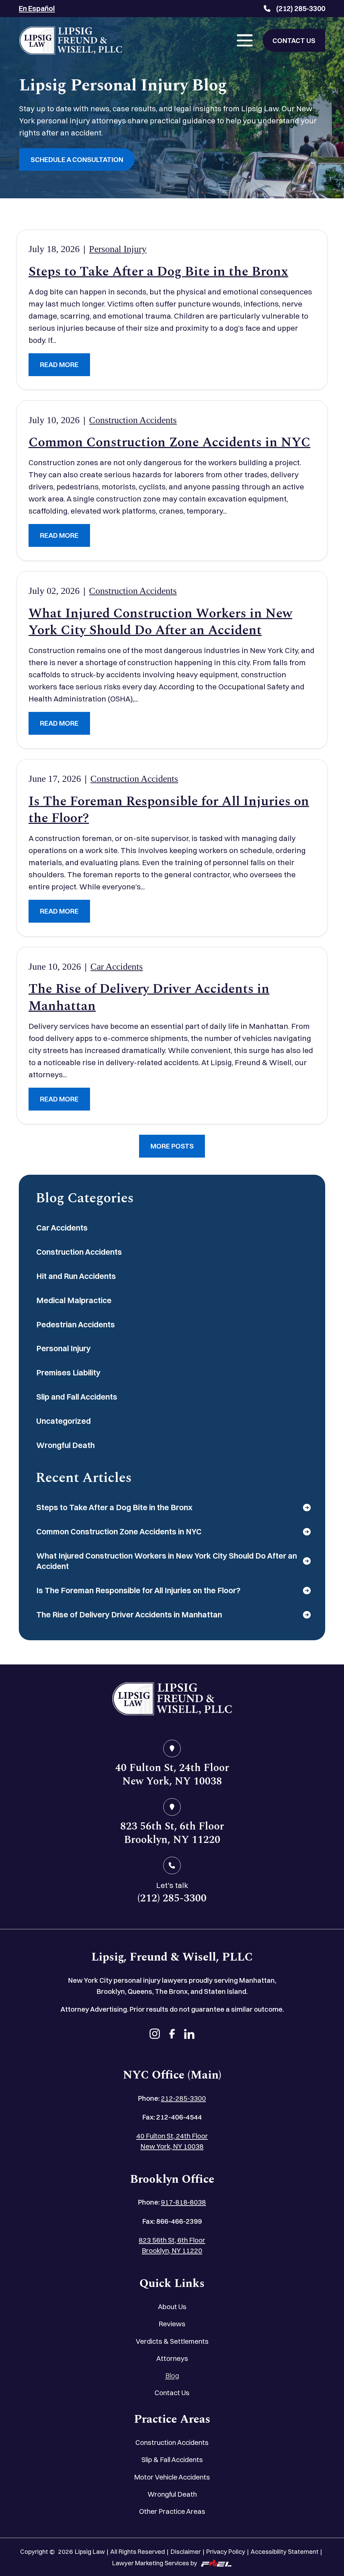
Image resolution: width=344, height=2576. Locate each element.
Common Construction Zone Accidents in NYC (169, 443)
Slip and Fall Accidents (77, 1397)
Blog (172, 2376)
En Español (37, 8)
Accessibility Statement (285, 2552)
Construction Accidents (133, 420)
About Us (172, 2307)
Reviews (172, 2324)
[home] (172, 1700)
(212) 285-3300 (301, 8)
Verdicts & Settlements (172, 2341)
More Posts (172, 1146)
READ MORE (59, 365)
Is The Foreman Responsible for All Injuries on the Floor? (169, 810)
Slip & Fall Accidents (172, 2460)
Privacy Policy (226, 2552)
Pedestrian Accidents (76, 1324)
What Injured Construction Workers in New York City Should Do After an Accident (160, 622)
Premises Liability (68, 1373)
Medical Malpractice (74, 1300)
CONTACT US (294, 41)
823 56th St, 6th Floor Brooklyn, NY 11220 (172, 2245)
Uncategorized (63, 1421)
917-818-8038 (183, 2202)
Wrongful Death (66, 1445)
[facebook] (172, 2035)
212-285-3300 (183, 2098)
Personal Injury (118, 249)
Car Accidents (117, 967)
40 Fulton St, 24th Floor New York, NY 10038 (172, 2141)
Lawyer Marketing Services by (155, 2563)
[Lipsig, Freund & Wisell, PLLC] (70, 41)
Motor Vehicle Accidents (172, 2477)
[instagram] (155, 2035)
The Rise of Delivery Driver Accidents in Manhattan (149, 998)
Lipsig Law (90, 2552)
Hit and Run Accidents (76, 1276)
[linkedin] (189, 2035)
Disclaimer (186, 2552)
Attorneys (172, 2358)
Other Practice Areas (172, 2511)
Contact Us (172, 2393)
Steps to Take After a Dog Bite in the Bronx (158, 272)
